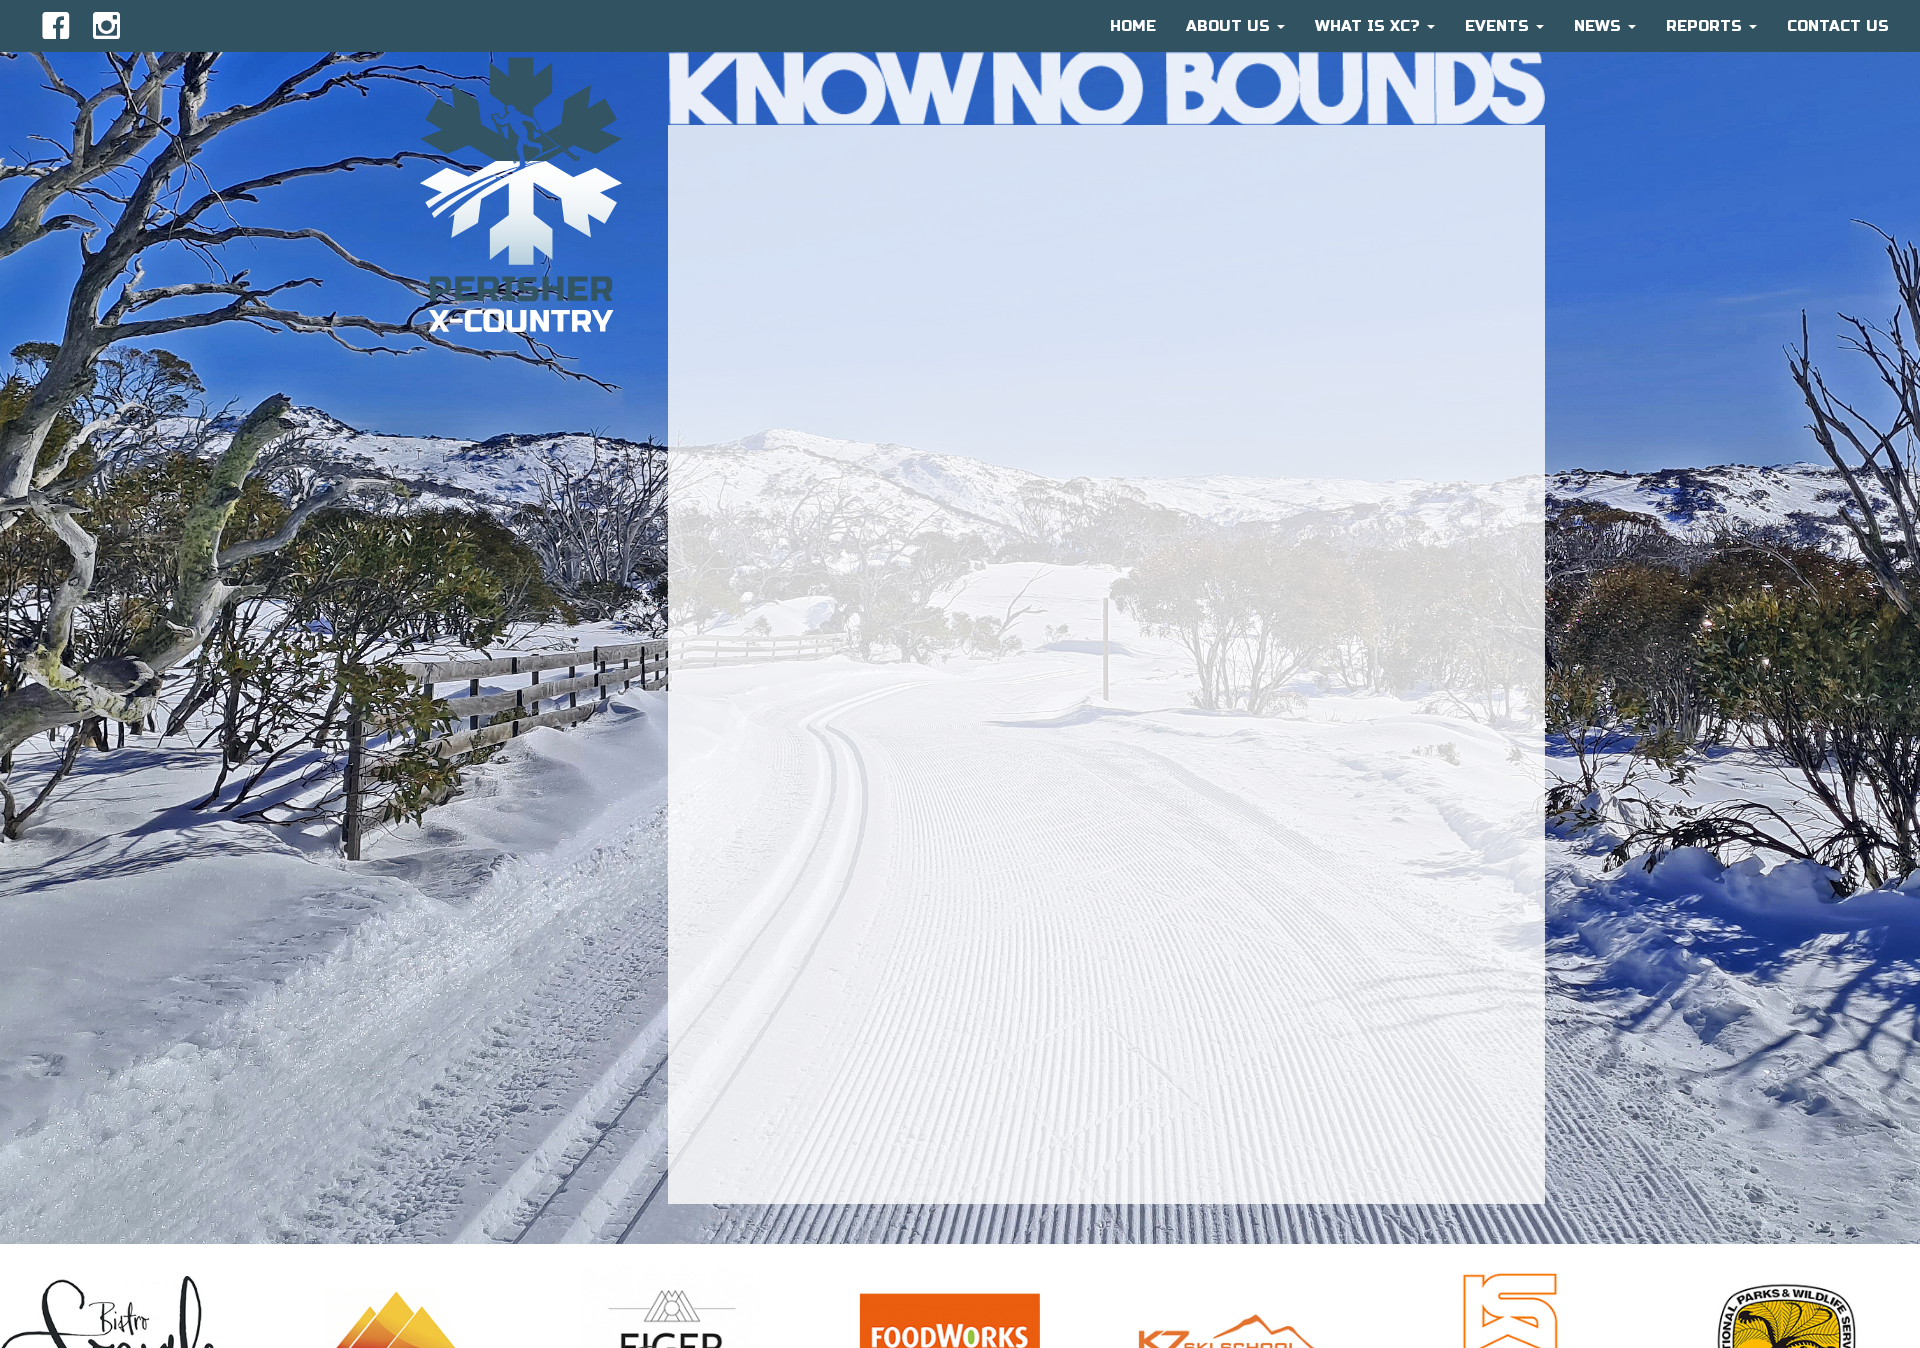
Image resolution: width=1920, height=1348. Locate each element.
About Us (1230, 26)
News (1600, 26)
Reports (1706, 26)
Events (1499, 26)
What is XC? (1370, 26)
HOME (1133, 26)
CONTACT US (1838, 26)
